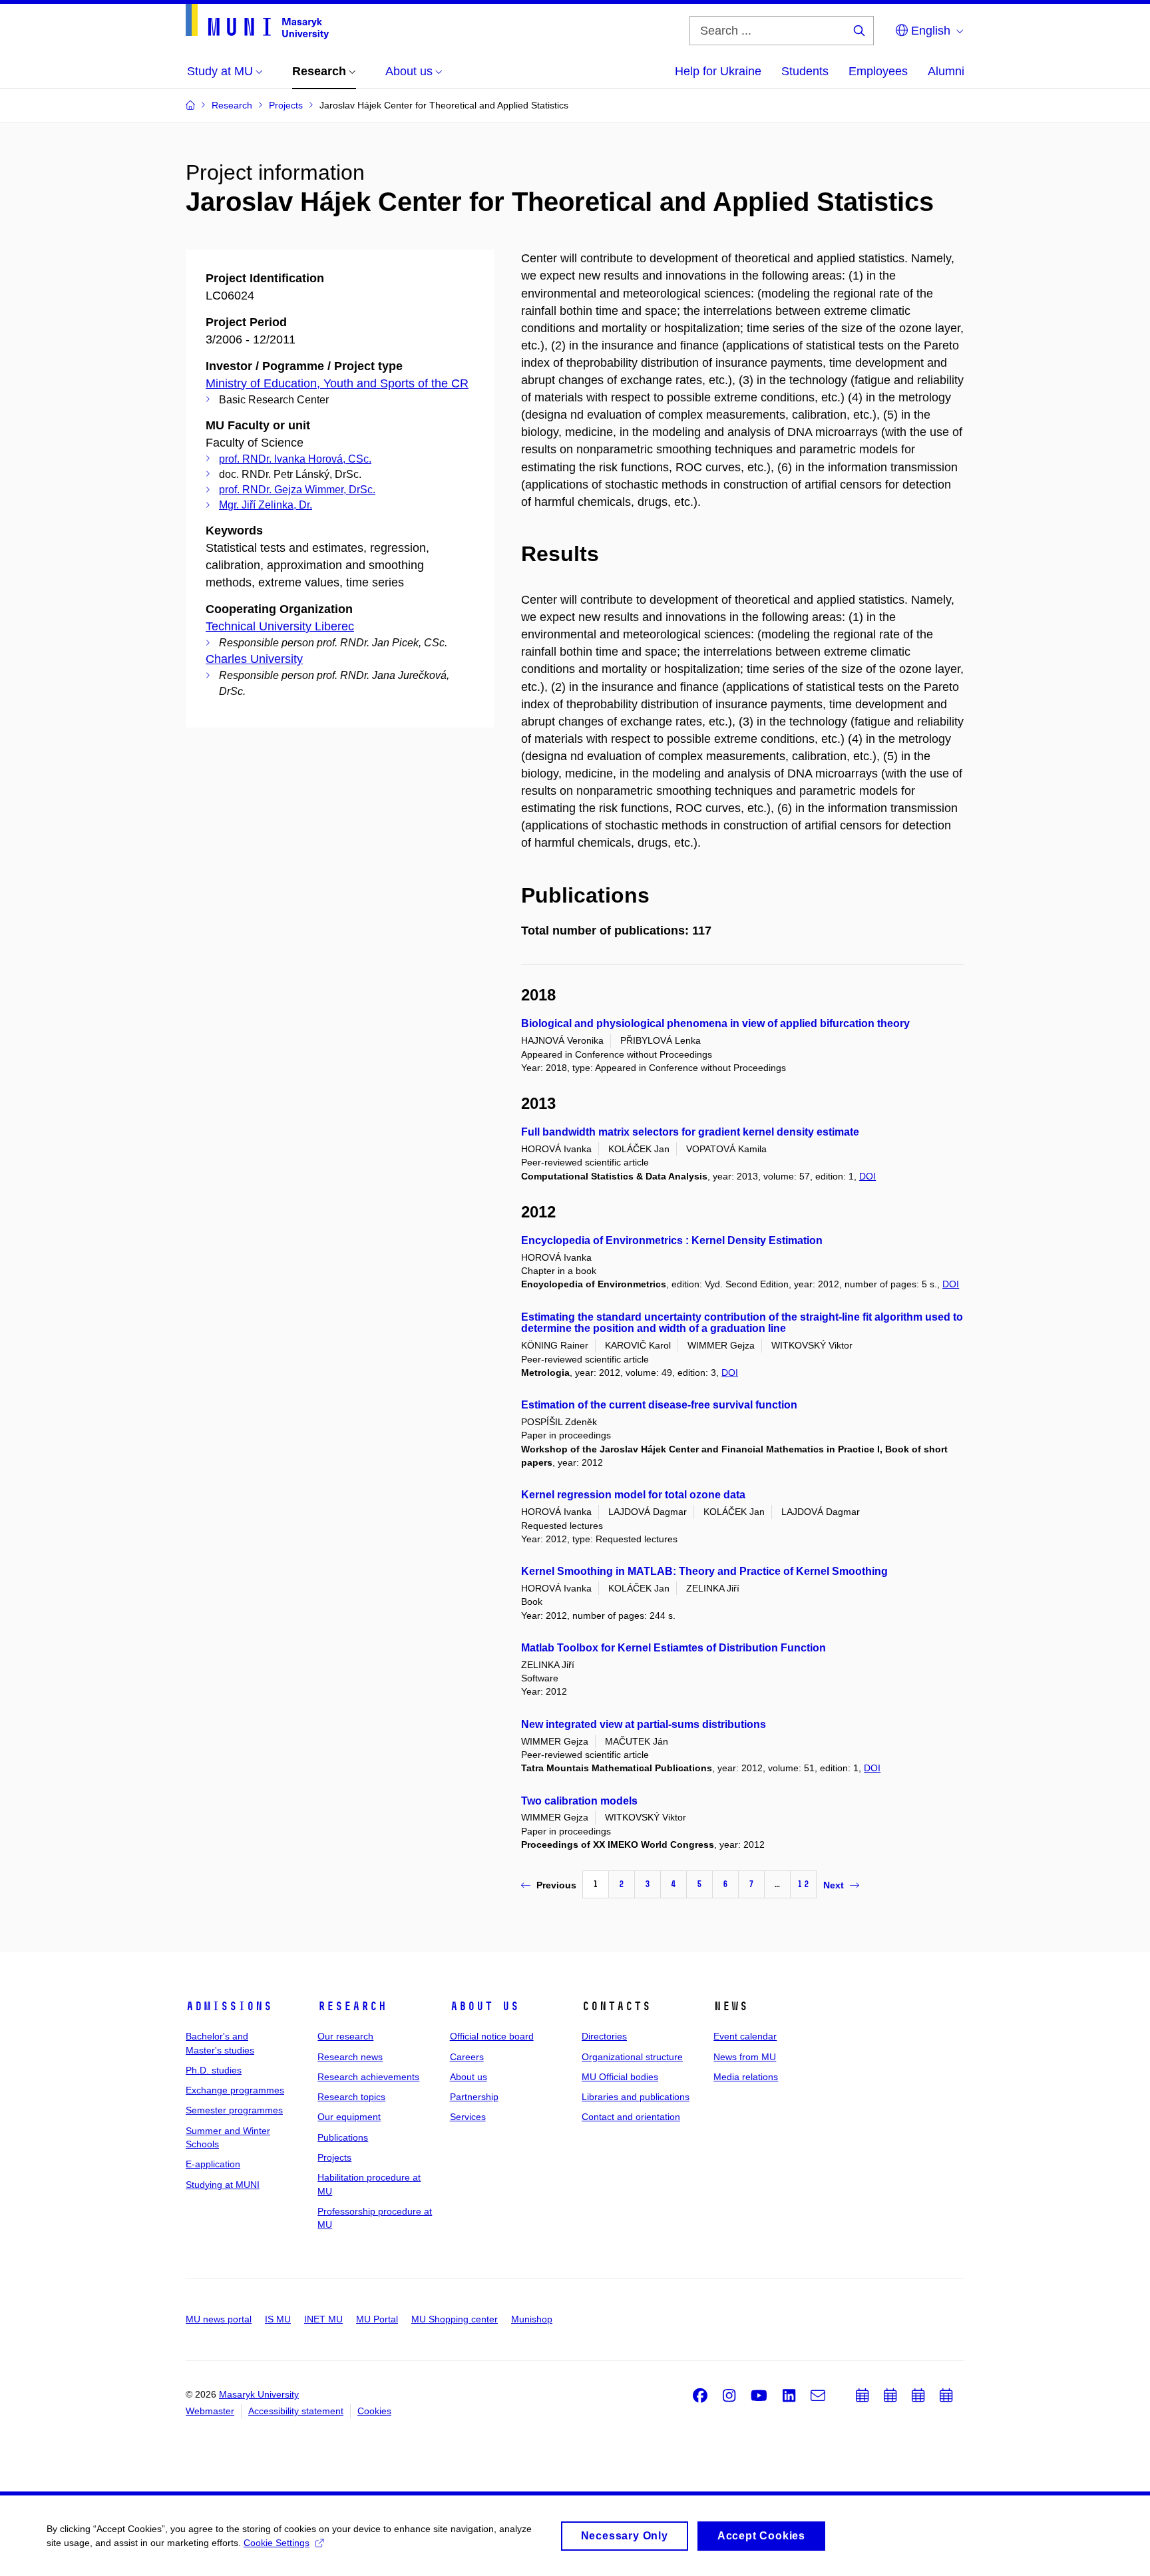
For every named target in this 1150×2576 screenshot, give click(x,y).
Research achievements (368, 2077)
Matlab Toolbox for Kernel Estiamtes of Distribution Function (673, 1648)
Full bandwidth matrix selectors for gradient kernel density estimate (690, 1132)
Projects (334, 2157)
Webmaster (210, 2411)
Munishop (532, 2319)
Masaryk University (259, 2394)
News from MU (745, 2057)
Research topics (351, 2097)
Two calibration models (579, 1801)
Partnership (474, 2097)
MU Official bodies (620, 2077)
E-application (213, 2164)
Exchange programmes (235, 2090)
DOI (867, 1176)
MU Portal (377, 2319)
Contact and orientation (631, 2117)
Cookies (374, 2411)
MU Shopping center (455, 2319)
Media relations (746, 2077)
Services (468, 2117)
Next (834, 1885)
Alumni (946, 71)
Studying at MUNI (223, 2185)
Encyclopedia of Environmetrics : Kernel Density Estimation (672, 1240)
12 (803, 1884)
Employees (878, 71)
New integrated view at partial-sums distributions (644, 1724)
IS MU (278, 2319)
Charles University (254, 659)
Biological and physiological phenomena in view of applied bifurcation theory (715, 1023)
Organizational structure (632, 2057)
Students (805, 71)
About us (484, 2006)
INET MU (323, 2319)
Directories (604, 2036)
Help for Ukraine (718, 71)
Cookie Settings (277, 2543)
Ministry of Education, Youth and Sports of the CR (337, 383)
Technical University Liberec (280, 626)
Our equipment (349, 2117)
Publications (343, 2137)
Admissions (229, 2006)
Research (352, 2006)
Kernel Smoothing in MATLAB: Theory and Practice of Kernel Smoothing (704, 1571)
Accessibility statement (296, 2411)
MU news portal (219, 2319)
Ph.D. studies (214, 2070)
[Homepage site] (257, 22)
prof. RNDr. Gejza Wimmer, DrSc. (297, 490)
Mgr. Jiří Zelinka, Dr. (266, 505)
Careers (467, 2057)
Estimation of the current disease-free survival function (659, 1405)
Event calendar (745, 2036)
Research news (350, 2057)
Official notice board (492, 2036)
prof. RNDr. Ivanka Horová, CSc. (295, 459)
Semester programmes (234, 2110)
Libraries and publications (636, 2097)
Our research (345, 2036)
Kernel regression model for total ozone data (633, 1495)
